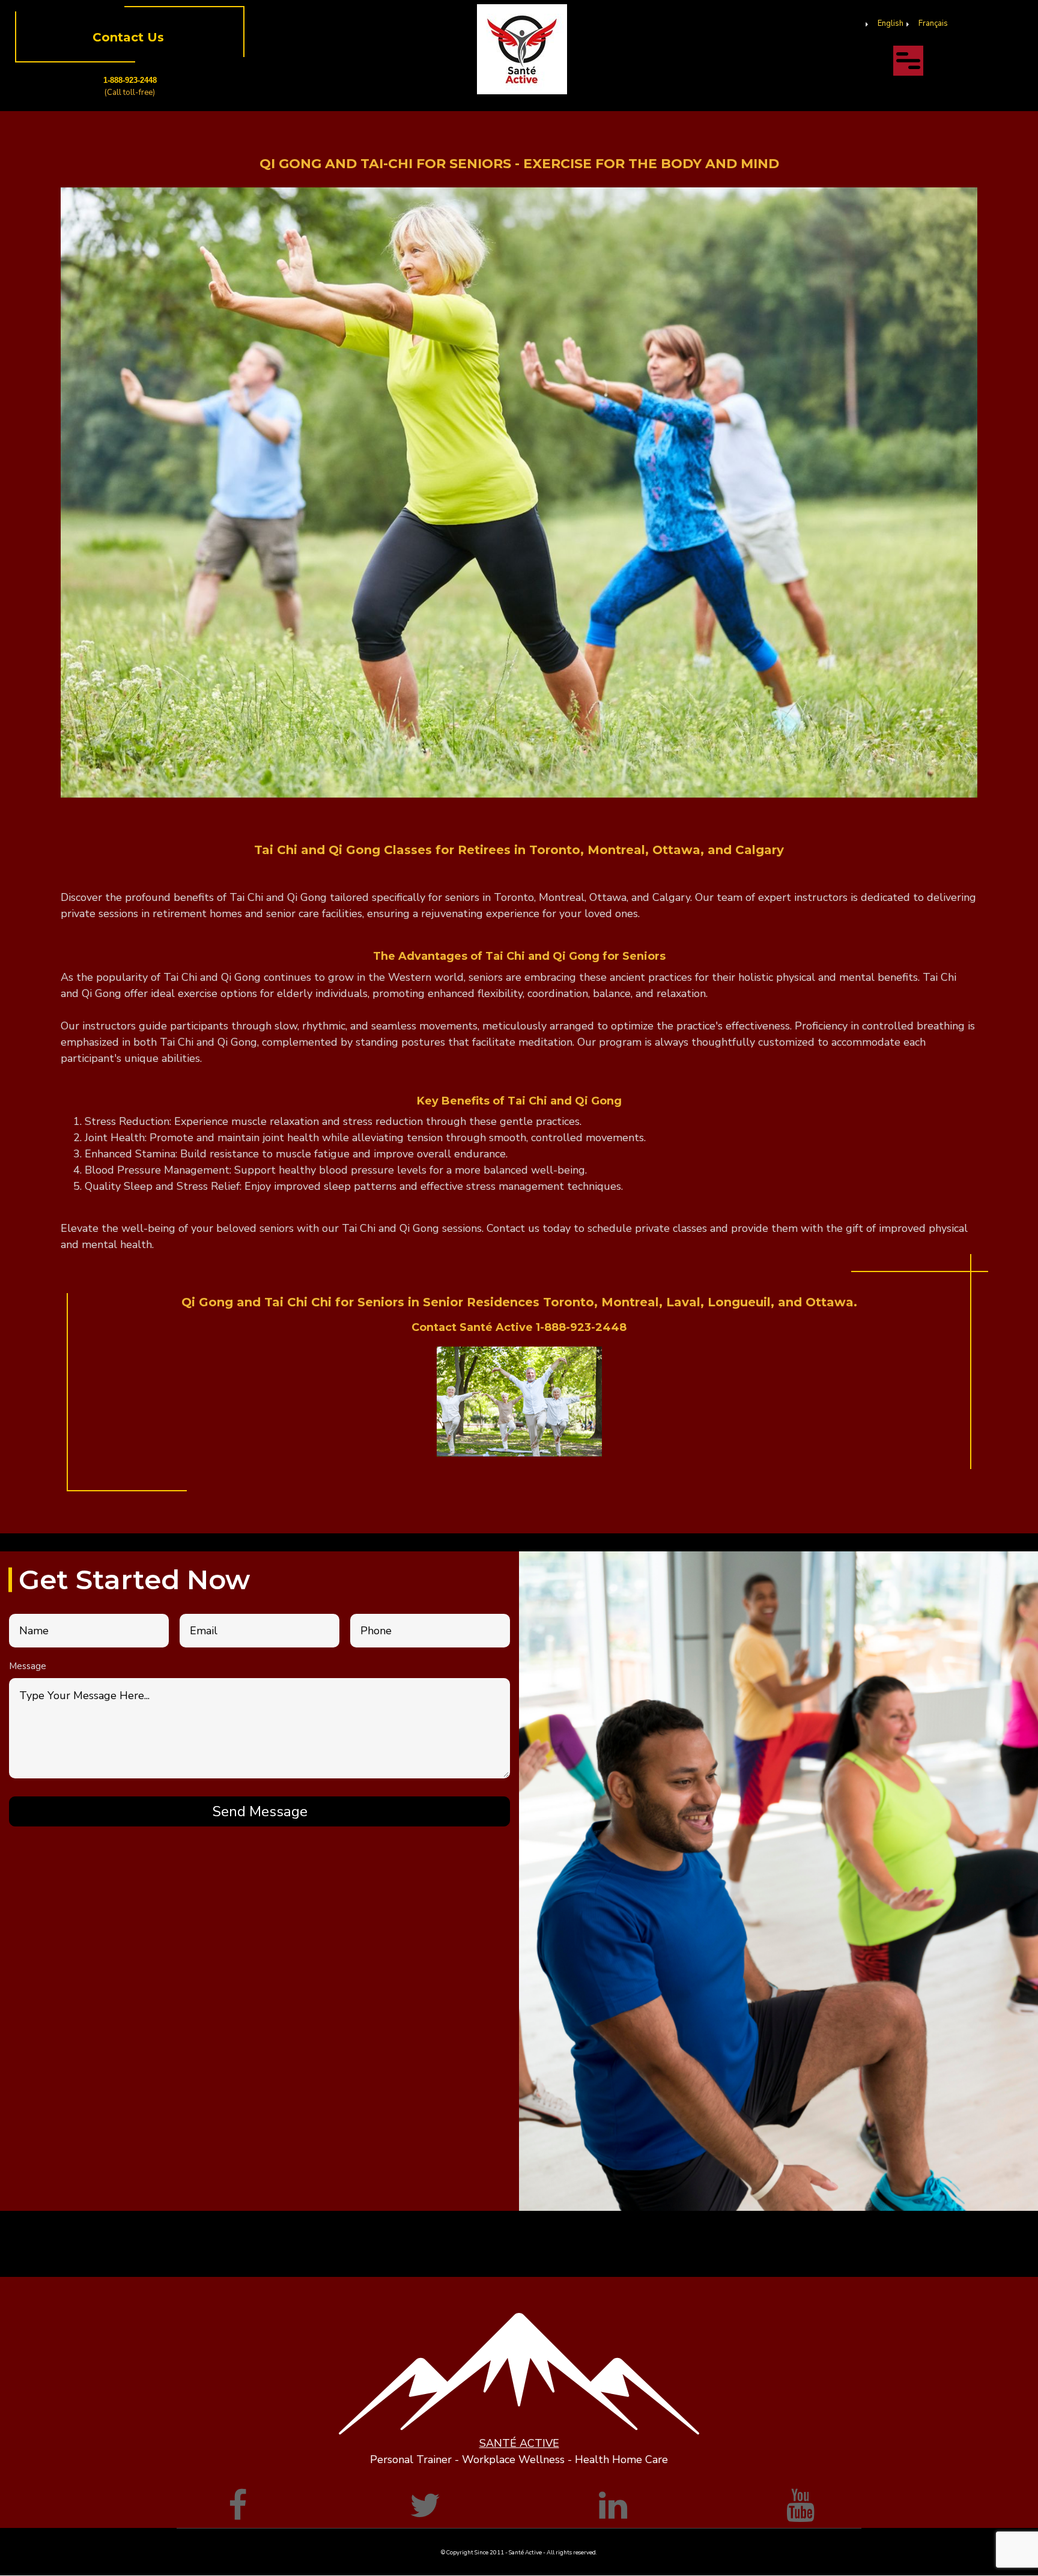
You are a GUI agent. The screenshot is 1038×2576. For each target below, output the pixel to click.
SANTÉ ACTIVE (519, 2443)
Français (933, 23)
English (891, 23)
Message (28, 1666)
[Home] (522, 49)
